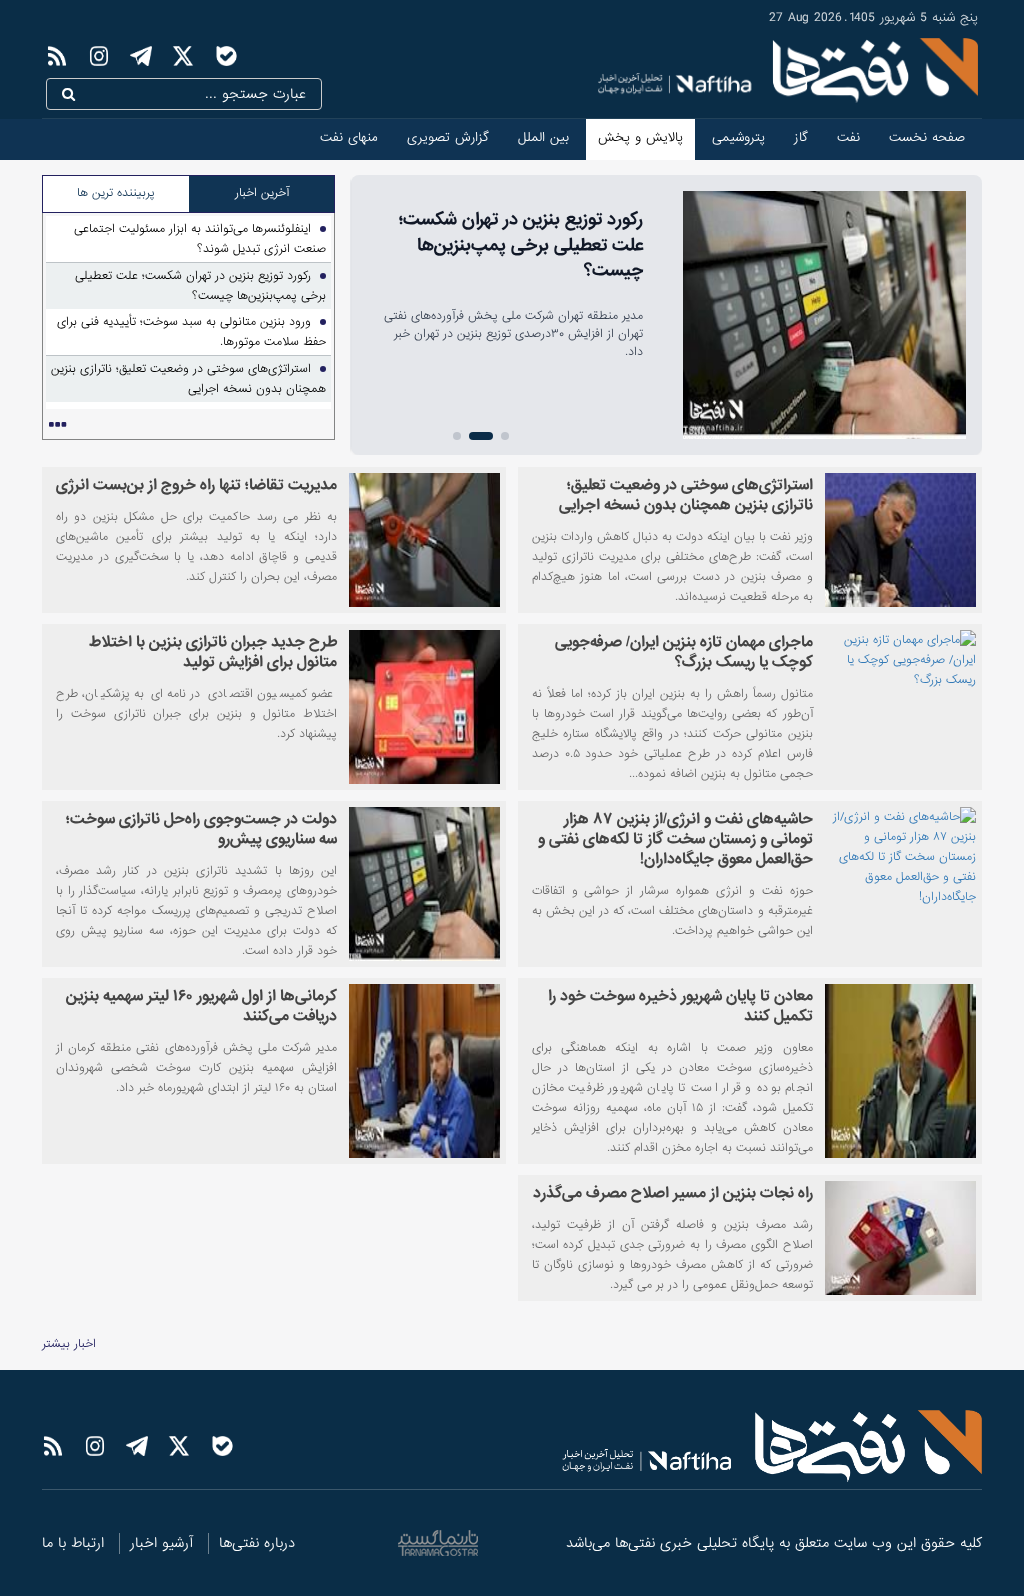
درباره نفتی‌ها (257, 1543)
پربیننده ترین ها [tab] (116, 193)
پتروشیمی (738, 137)
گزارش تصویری (448, 137)
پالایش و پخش (640, 137)
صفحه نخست (927, 137)
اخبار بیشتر (69, 1344)
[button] (505, 436)
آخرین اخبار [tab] (262, 193)
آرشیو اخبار (161, 1543)
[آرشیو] (57, 425)
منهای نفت (349, 137)
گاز (801, 137)
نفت (848, 137)
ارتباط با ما (73, 1543)
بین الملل (543, 137)
